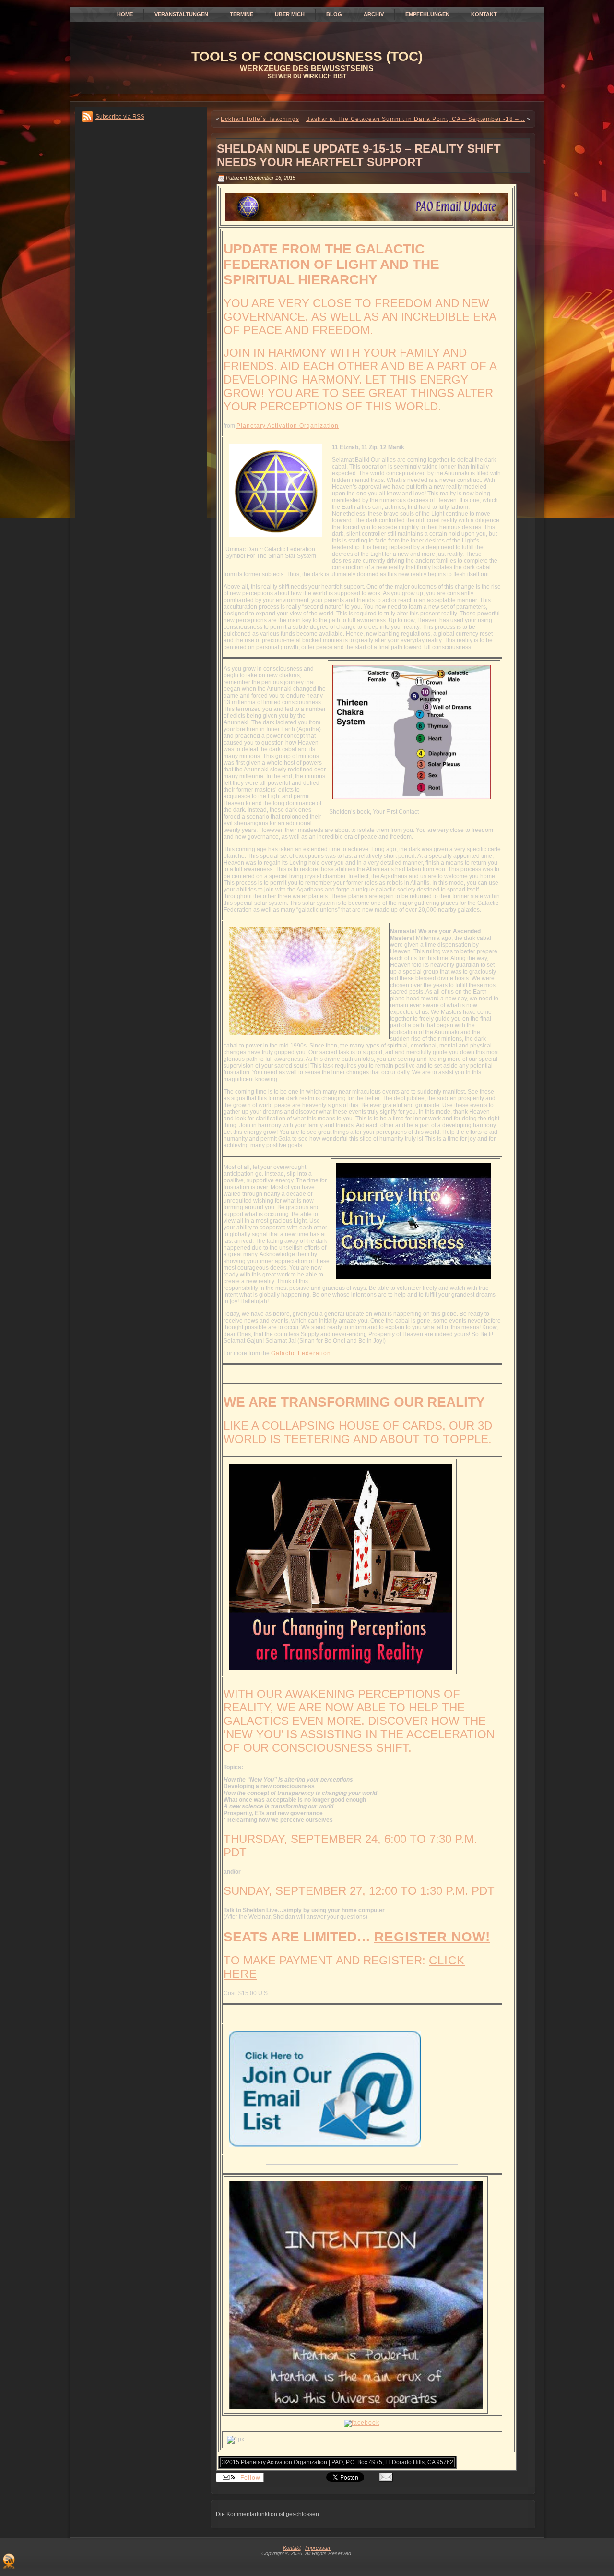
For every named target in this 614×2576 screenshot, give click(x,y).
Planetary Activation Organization (288, 426)
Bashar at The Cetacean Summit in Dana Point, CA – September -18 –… (416, 119)
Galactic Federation (301, 1353)
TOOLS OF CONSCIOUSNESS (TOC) (307, 56)
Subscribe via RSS (120, 117)
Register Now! (432, 1937)
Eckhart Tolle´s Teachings (260, 119)
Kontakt (292, 2548)
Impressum (318, 2548)
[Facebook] (362, 2423)
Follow (249, 2478)
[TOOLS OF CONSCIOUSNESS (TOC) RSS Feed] (9, 2561)
